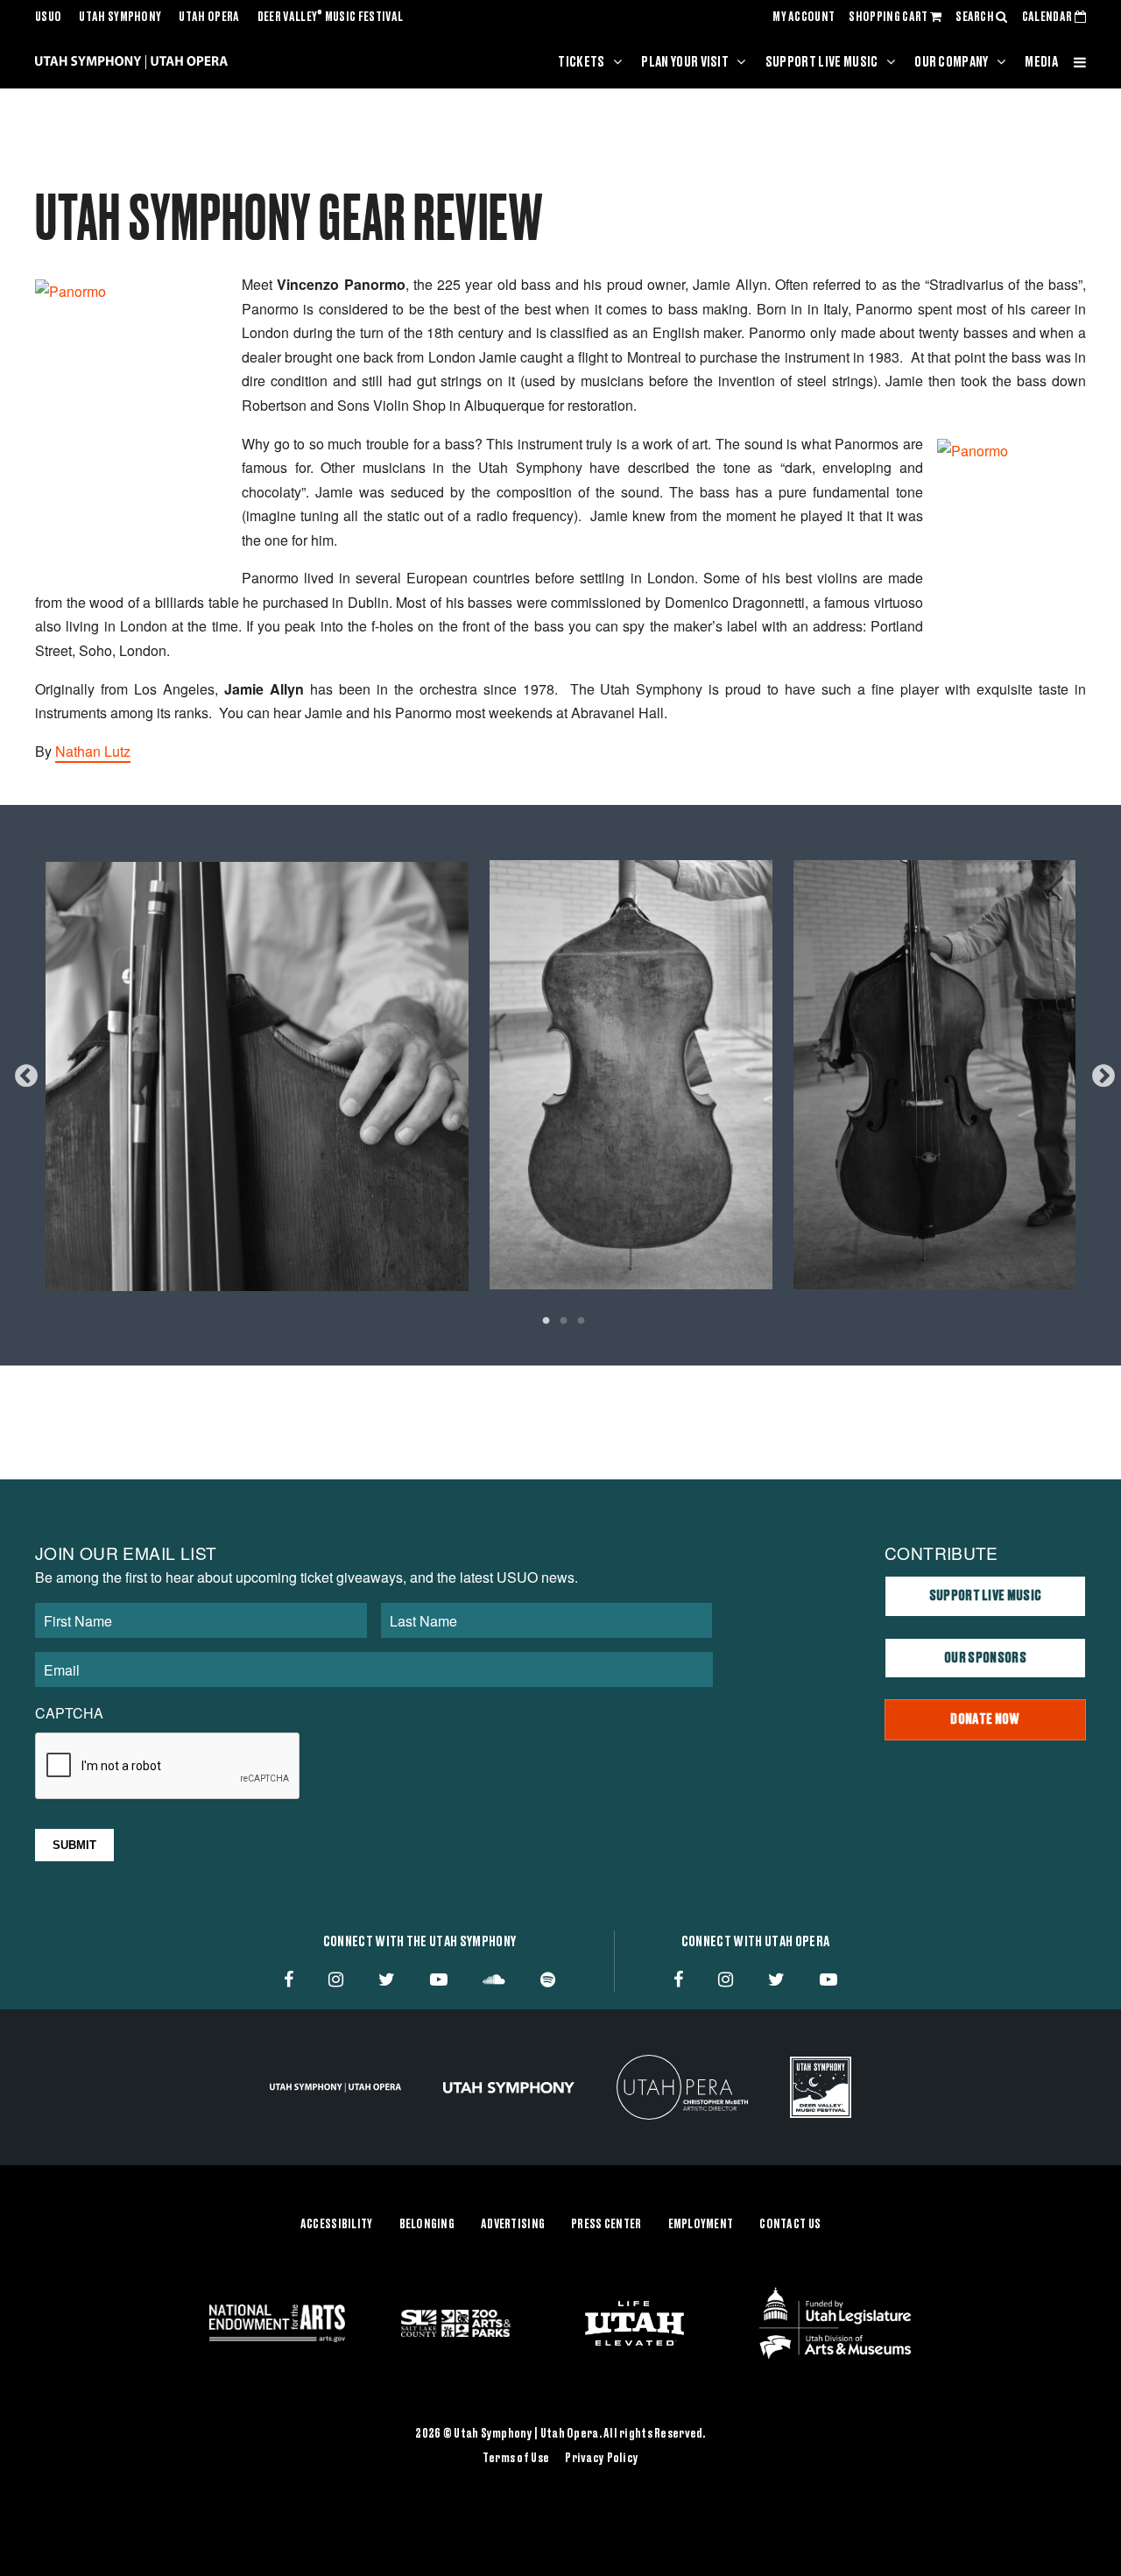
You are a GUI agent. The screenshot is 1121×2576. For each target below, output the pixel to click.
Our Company (952, 62)
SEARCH (976, 18)
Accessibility (337, 2225)
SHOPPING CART (889, 18)
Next (1099, 1072)
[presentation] (168, 1767)
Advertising (513, 2225)
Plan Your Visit (685, 62)
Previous (22, 1072)
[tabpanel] (560, 1072)
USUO (48, 18)
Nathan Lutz (93, 751)
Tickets (581, 62)
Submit (74, 1845)
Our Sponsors (985, 1658)
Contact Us (790, 2225)
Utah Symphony (120, 18)
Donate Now (985, 1719)
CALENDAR (1048, 18)
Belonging (427, 2225)
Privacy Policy (602, 2459)
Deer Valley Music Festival (331, 18)
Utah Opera (209, 18)
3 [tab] (581, 1323)
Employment (701, 2225)
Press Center (606, 2225)
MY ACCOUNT (804, 18)
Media (1041, 62)
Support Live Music (822, 62)
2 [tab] (563, 1323)
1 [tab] (546, 1323)
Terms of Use (516, 2459)
